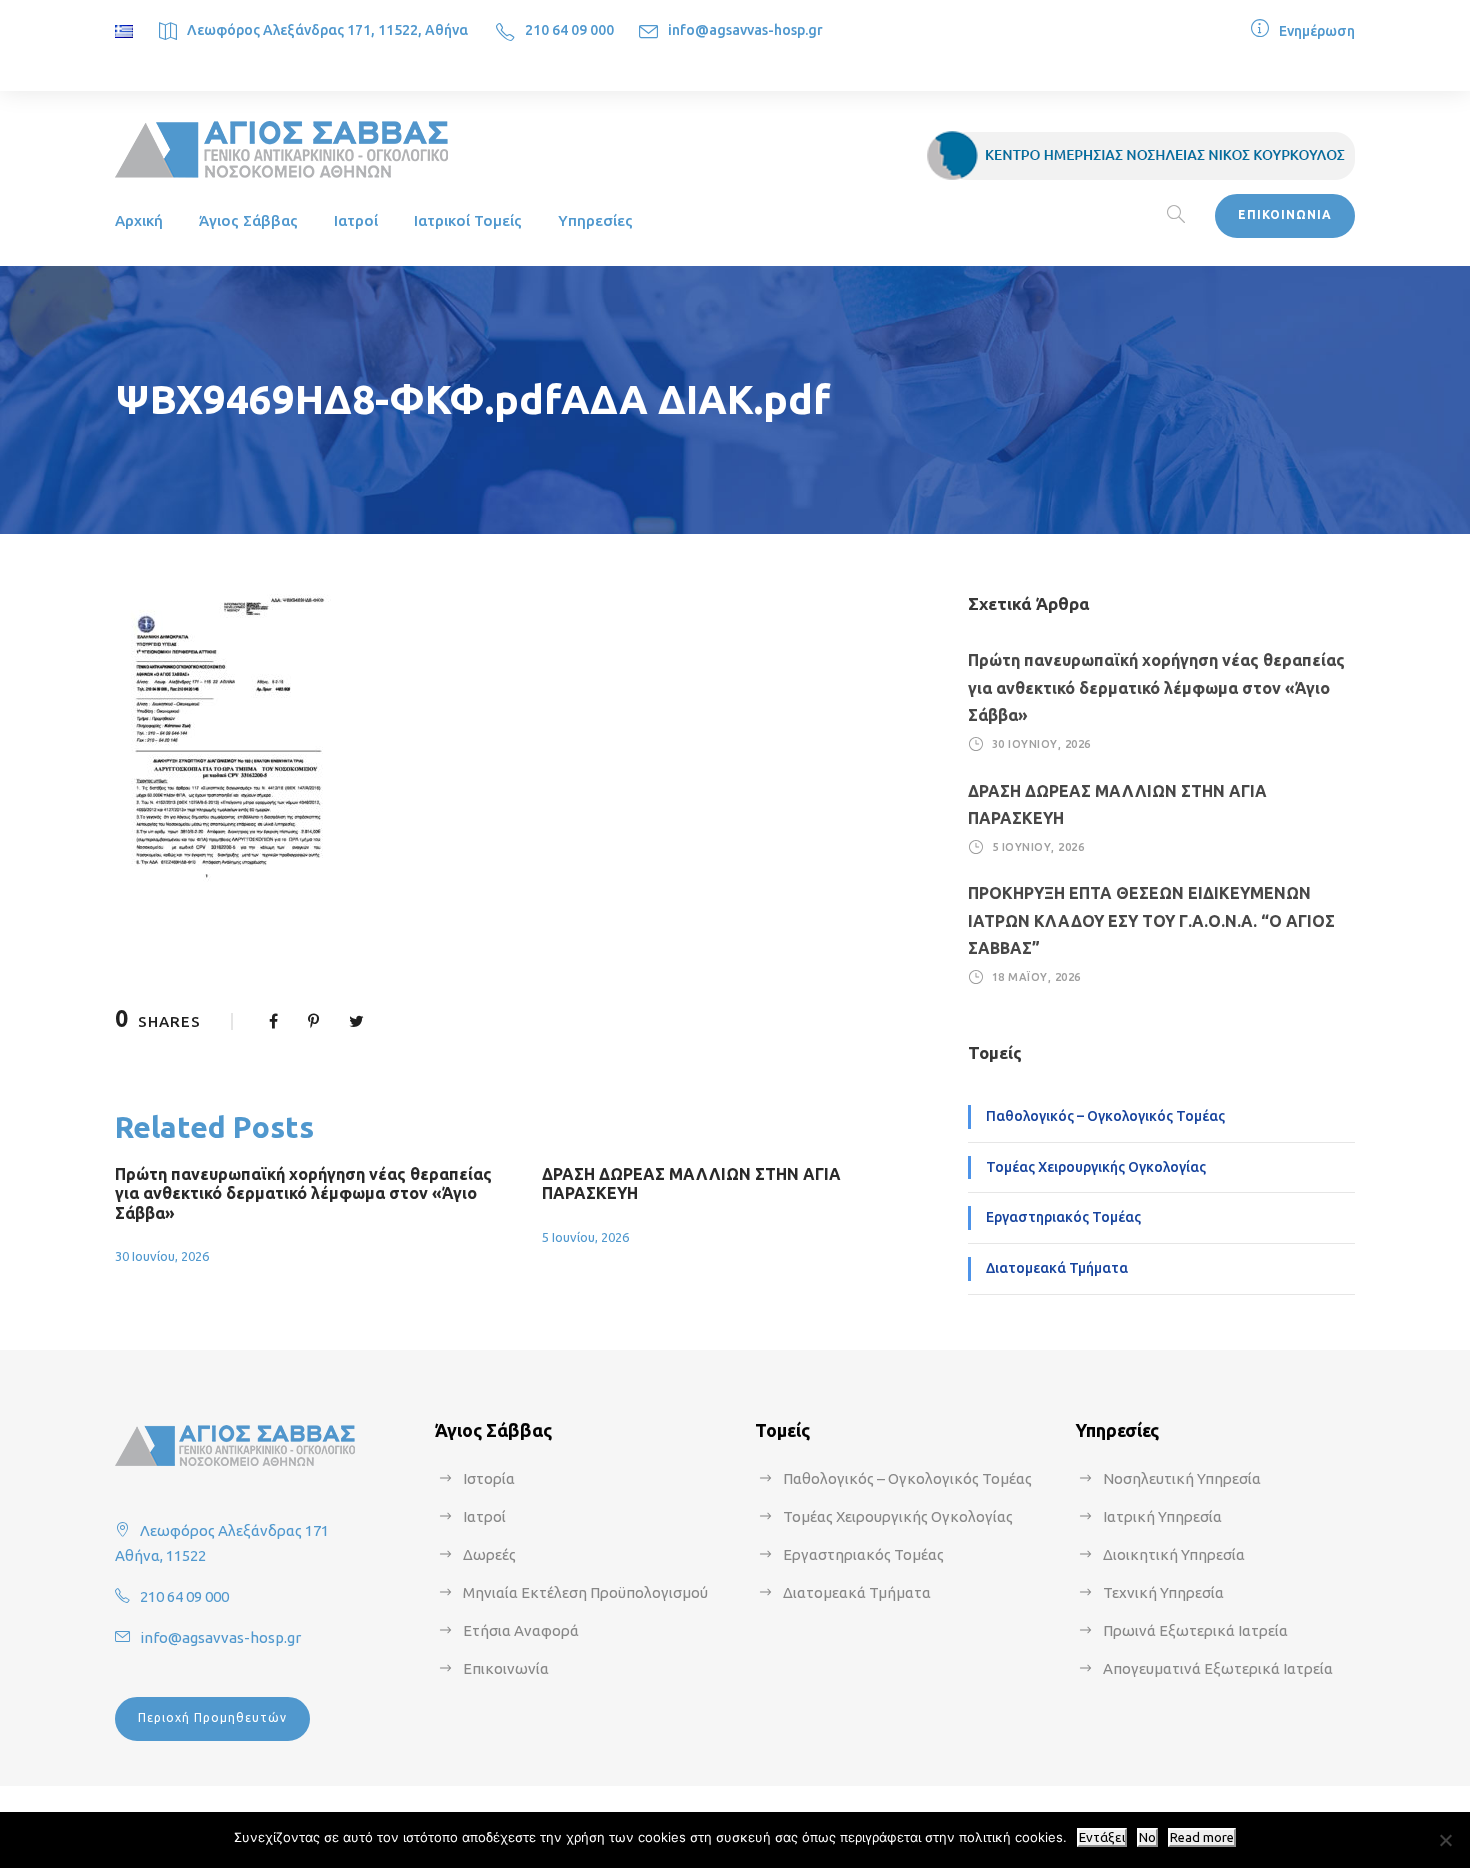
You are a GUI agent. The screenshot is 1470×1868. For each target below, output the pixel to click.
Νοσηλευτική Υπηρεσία (1182, 1478)
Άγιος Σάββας (248, 220)
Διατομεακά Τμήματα (1057, 1268)
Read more (1202, 1837)
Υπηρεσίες (595, 220)
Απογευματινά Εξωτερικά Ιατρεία (1218, 1668)
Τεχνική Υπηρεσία (1163, 1592)
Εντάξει (1102, 1837)
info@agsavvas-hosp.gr (745, 30)
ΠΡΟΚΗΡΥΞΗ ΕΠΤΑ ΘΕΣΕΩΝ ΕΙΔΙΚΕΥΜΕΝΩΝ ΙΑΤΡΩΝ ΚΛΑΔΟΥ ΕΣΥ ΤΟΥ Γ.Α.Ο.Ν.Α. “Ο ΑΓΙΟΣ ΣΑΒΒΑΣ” (1151, 920)
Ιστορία (489, 1478)
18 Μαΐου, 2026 (1036, 977)
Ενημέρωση (1317, 31)
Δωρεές (489, 1554)
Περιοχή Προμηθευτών (212, 1717)
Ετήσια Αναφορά (521, 1630)
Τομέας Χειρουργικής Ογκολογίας (1096, 1167)
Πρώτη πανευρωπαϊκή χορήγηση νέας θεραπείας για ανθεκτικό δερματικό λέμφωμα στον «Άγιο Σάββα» (303, 1193)
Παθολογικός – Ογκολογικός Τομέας (1105, 1116)
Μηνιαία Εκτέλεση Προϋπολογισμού (585, 1592)
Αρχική (139, 220)
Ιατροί (356, 220)
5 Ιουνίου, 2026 (585, 1237)
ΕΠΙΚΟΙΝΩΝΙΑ (1285, 214)
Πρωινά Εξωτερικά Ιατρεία (1195, 1630)
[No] (1445, 1840)
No (1147, 1837)
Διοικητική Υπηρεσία (1174, 1554)
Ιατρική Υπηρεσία (1162, 1516)
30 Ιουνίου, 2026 (162, 1256)
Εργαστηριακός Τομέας (1063, 1217)
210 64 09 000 (569, 30)
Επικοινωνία (506, 1668)
